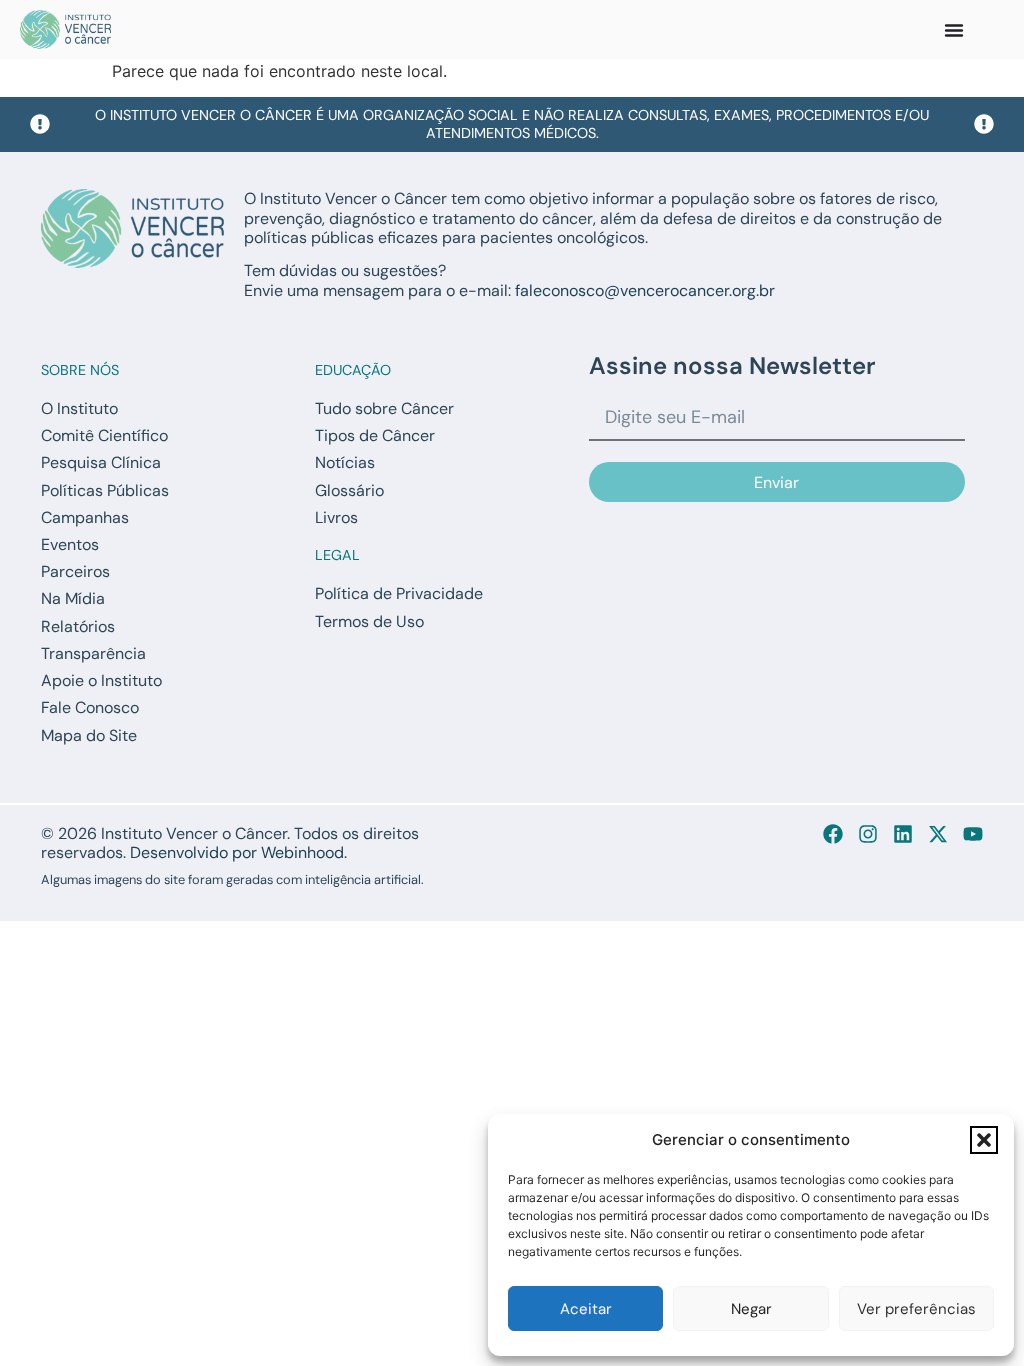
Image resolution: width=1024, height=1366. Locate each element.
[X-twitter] (938, 834)
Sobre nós (80, 370)
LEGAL (337, 555)
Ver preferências (916, 1309)
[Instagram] (868, 834)
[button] (984, 1140)
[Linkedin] (903, 834)
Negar (751, 1309)
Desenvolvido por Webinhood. (238, 852)
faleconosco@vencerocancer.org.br (645, 290)
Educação (353, 370)
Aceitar (586, 1309)
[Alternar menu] (954, 30)
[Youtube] (973, 834)
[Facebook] (833, 834)
